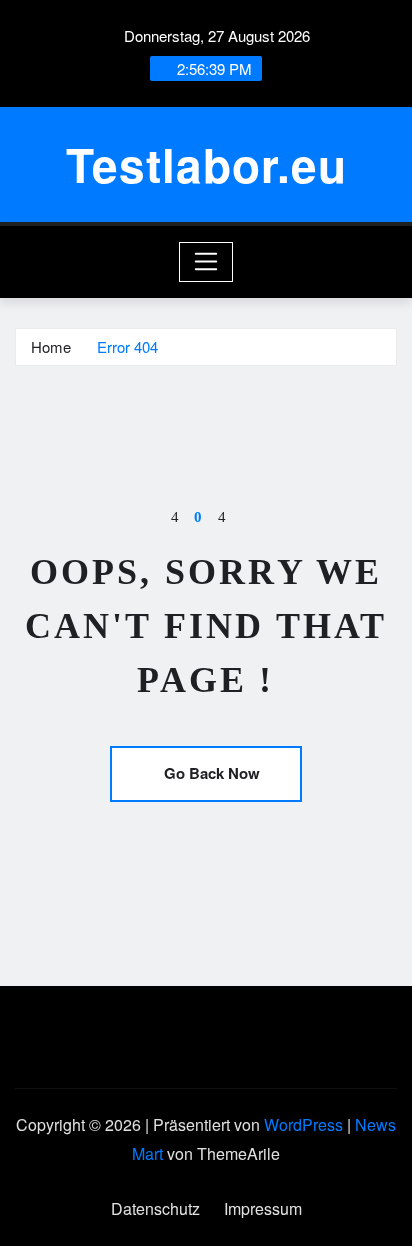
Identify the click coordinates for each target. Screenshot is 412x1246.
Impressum (263, 1208)
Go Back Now (212, 773)
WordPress (303, 1124)
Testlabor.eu (206, 164)
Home (51, 346)
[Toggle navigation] (206, 262)
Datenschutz (155, 1208)
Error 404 (127, 346)
